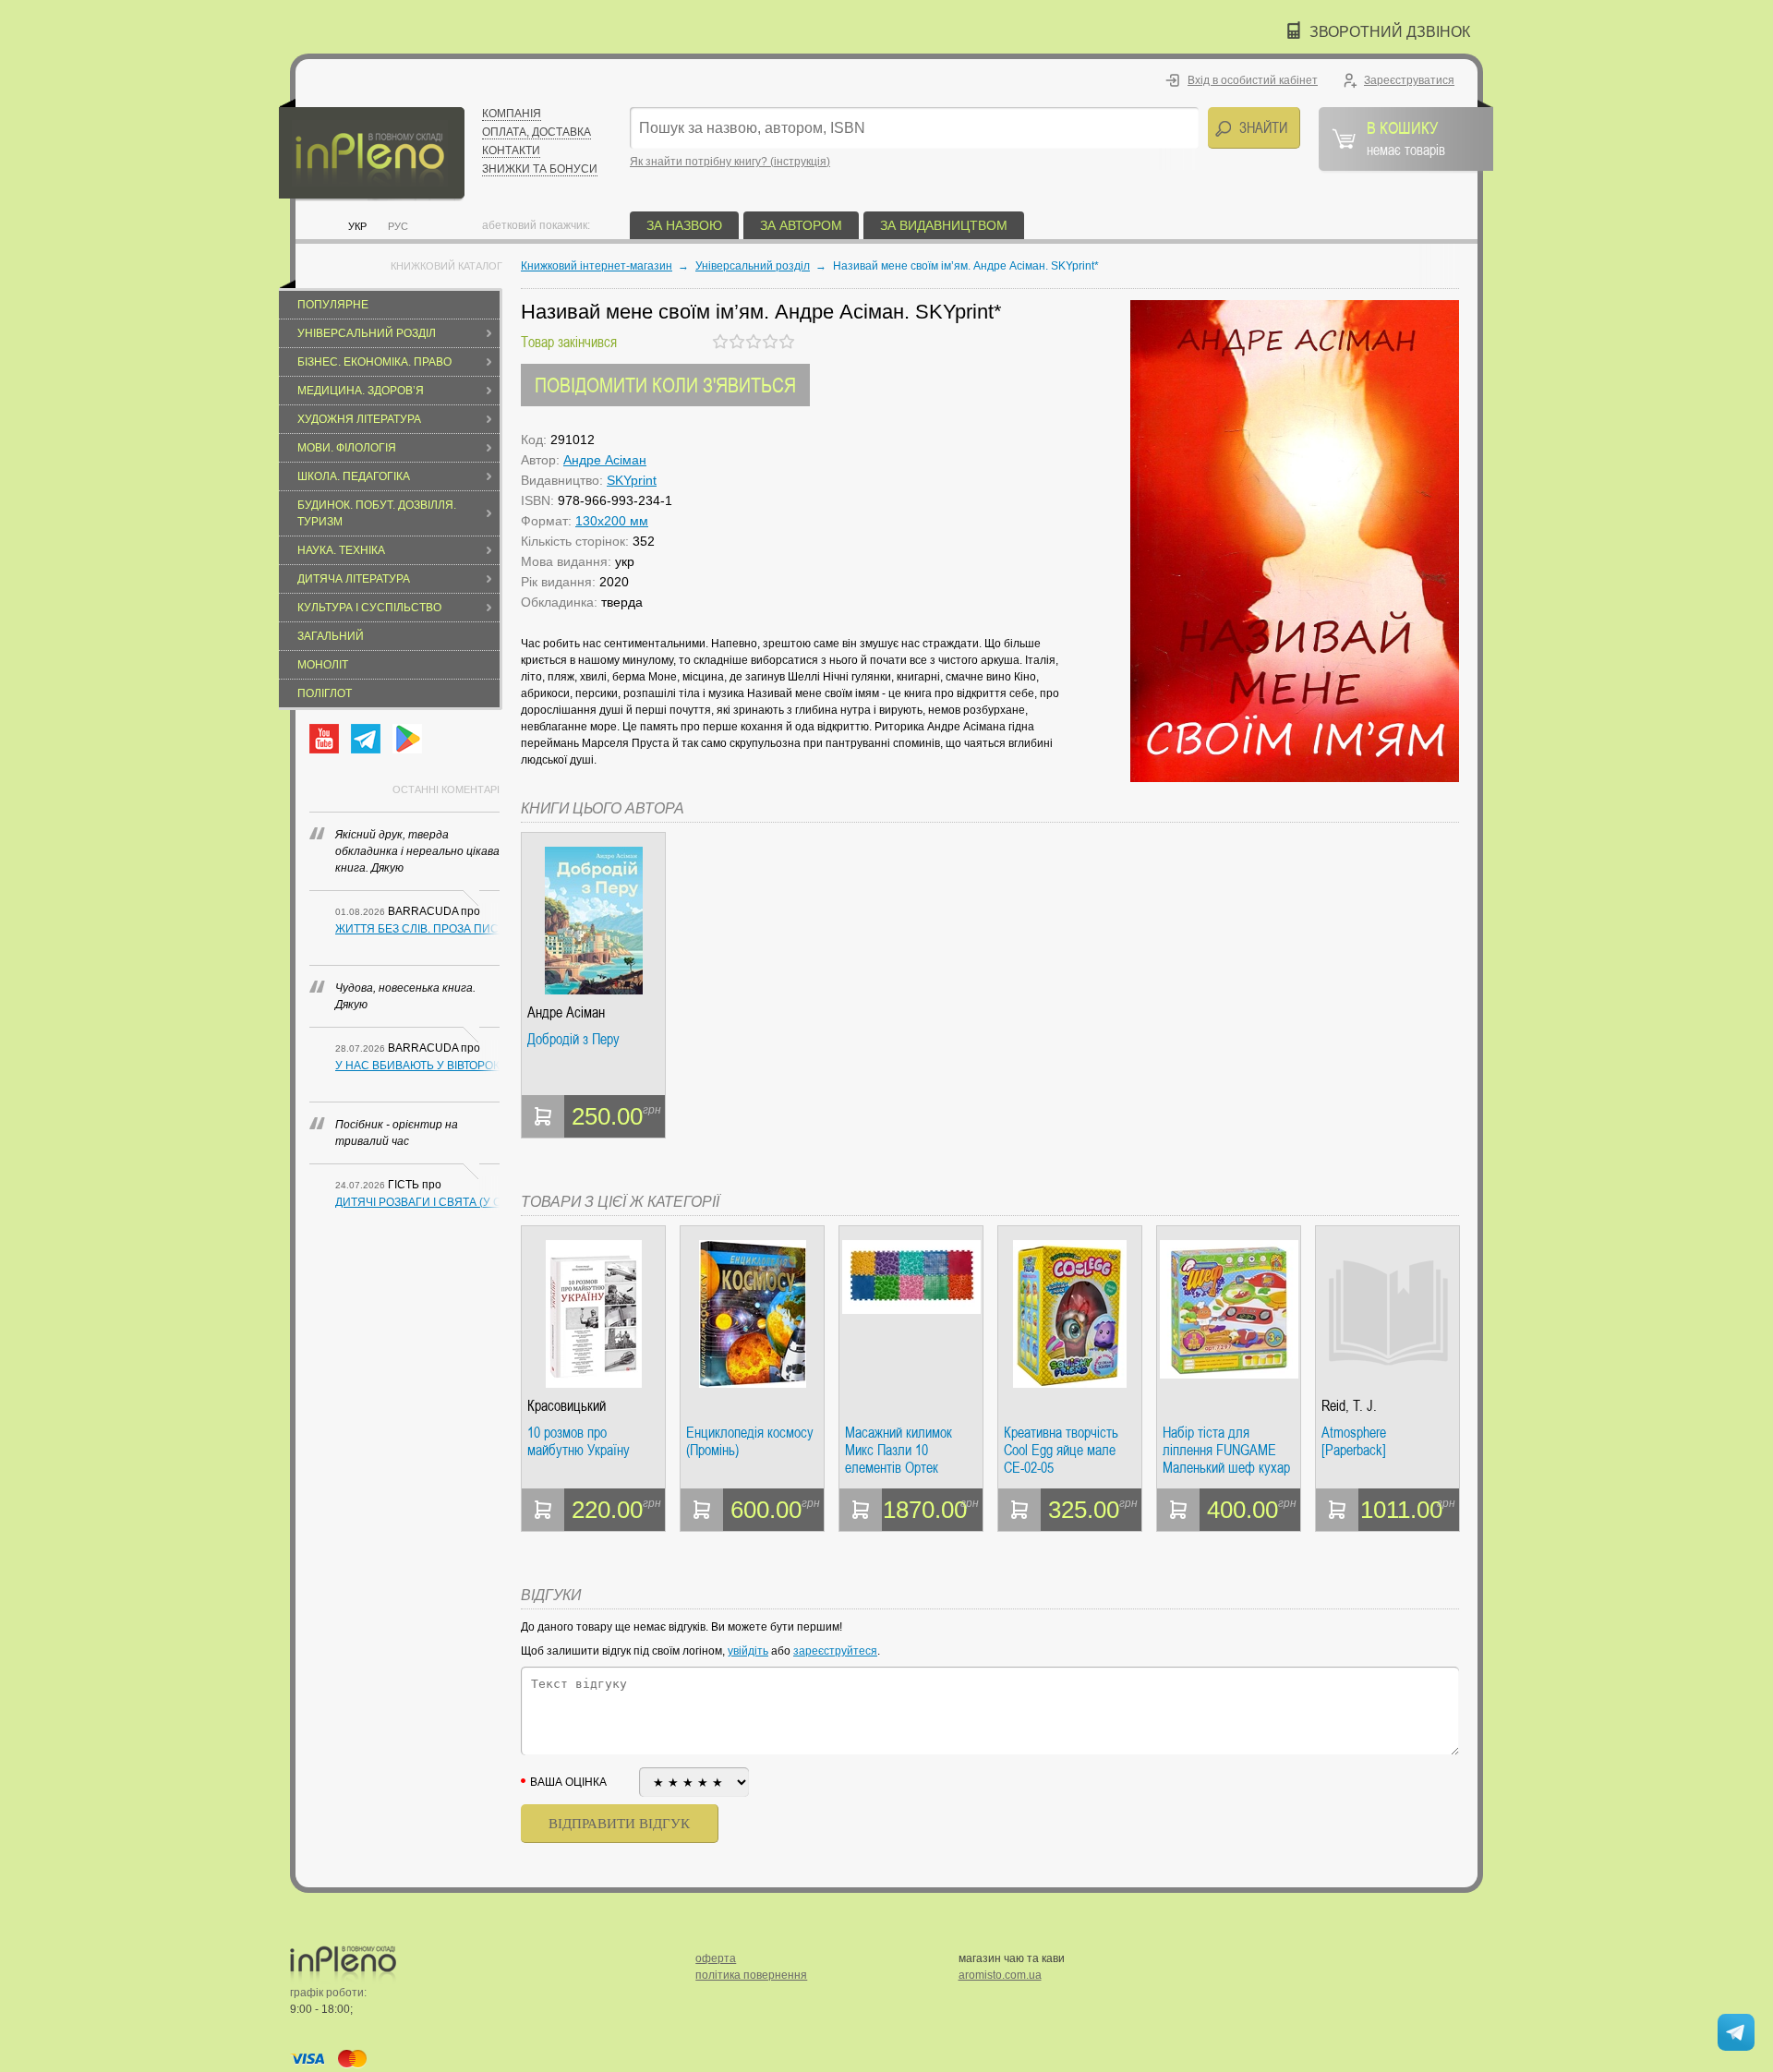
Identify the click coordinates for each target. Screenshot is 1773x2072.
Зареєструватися (1409, 80)
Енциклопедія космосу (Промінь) (750, 1442)
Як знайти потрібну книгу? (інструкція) (730, 162)
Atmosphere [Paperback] (1354, 1442)
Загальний (331, 636)
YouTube (324, 739)
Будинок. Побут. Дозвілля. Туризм (377, 513)
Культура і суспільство (369, 608)
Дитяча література (354, 579)
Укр (357, 226)
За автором (801, 225)
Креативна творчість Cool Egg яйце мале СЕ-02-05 (1061, 1450)
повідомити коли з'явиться (665, 385)
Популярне (333, 305)
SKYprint (632, 480)
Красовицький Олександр (567, 1406)
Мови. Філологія (347, 448)
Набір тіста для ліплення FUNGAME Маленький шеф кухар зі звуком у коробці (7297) (1226, 1450)
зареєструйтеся (835, 1651)
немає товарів (1406, 138)
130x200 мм (612, 521)
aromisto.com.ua (1000, 1975)
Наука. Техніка (341, 550)
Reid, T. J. (1349, 1406)
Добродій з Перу (573, 1040)
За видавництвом (944, 225)
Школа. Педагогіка (354, 476)
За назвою (684, 225)
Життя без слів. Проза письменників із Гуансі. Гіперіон (417, 929)
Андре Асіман (605, 460)
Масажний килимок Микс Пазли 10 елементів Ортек (899, 1450)
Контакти (511, 151)
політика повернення (751, 1975)
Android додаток (407, 739)
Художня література (359, 419)
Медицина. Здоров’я (361, 391)
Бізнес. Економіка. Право (374, 362)
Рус (398, 226)
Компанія (512, 114)
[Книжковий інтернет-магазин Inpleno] (372, 150)
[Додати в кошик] (543, 1116)
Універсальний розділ (367, 333)
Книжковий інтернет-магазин (597, 266)
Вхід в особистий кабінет (1253, 80)
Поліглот (325, 693)
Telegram (366, 739)
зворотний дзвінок (1390, 32)
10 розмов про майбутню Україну (579, 1442)
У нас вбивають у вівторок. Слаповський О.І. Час (417, 1066)
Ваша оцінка (568, 1782)
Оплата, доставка (537, 132)
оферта (716, 1958)
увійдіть (748, 1651)
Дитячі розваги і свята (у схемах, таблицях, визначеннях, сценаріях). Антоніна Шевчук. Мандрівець (417, 1202)
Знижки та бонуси (540, 169)
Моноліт (323, 665)
